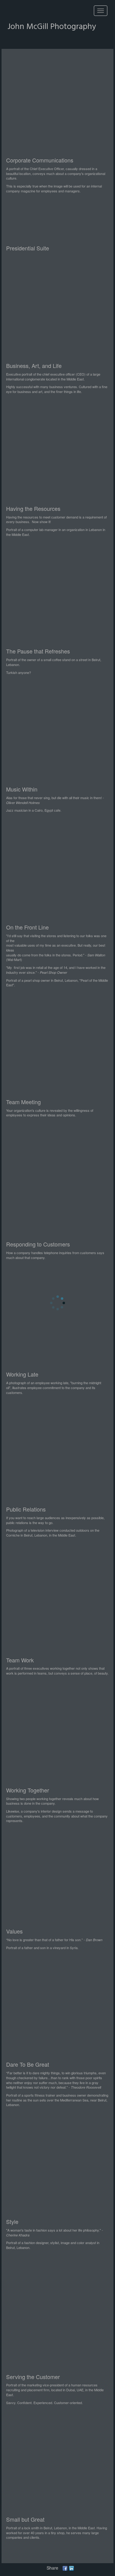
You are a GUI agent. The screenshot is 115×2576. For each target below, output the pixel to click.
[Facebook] (65, 2568)
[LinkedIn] (71, 2568)
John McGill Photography (52, 27)
